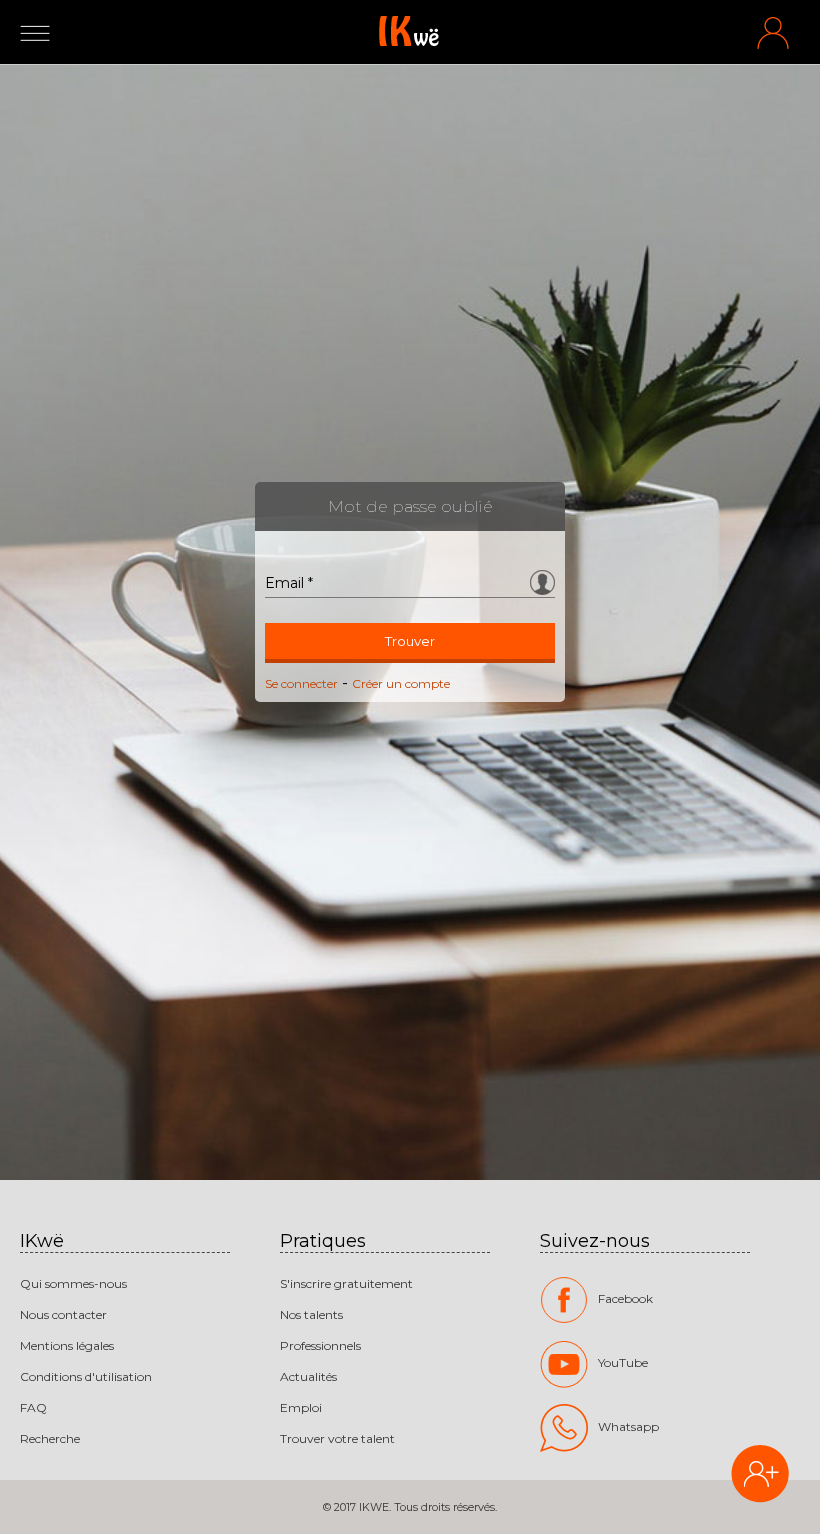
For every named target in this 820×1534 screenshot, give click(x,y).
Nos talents (311, 1314)
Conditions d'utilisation (86, 1376)
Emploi (301, 1407)
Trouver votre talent (337, 1438)
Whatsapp (628, 1426)
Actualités (308, 1376)
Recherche (50, 1438)
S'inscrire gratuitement (346, 1283)
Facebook (625, 1298)
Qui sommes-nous (73, 1283)
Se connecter (301, 683)
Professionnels (320, 1345)
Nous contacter (63, 1314)
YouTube (623, 1362)
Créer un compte (401, 683)
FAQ (33, 1407)
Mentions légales (67, 1345)
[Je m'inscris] (760, 1476)
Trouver (410, 641)
